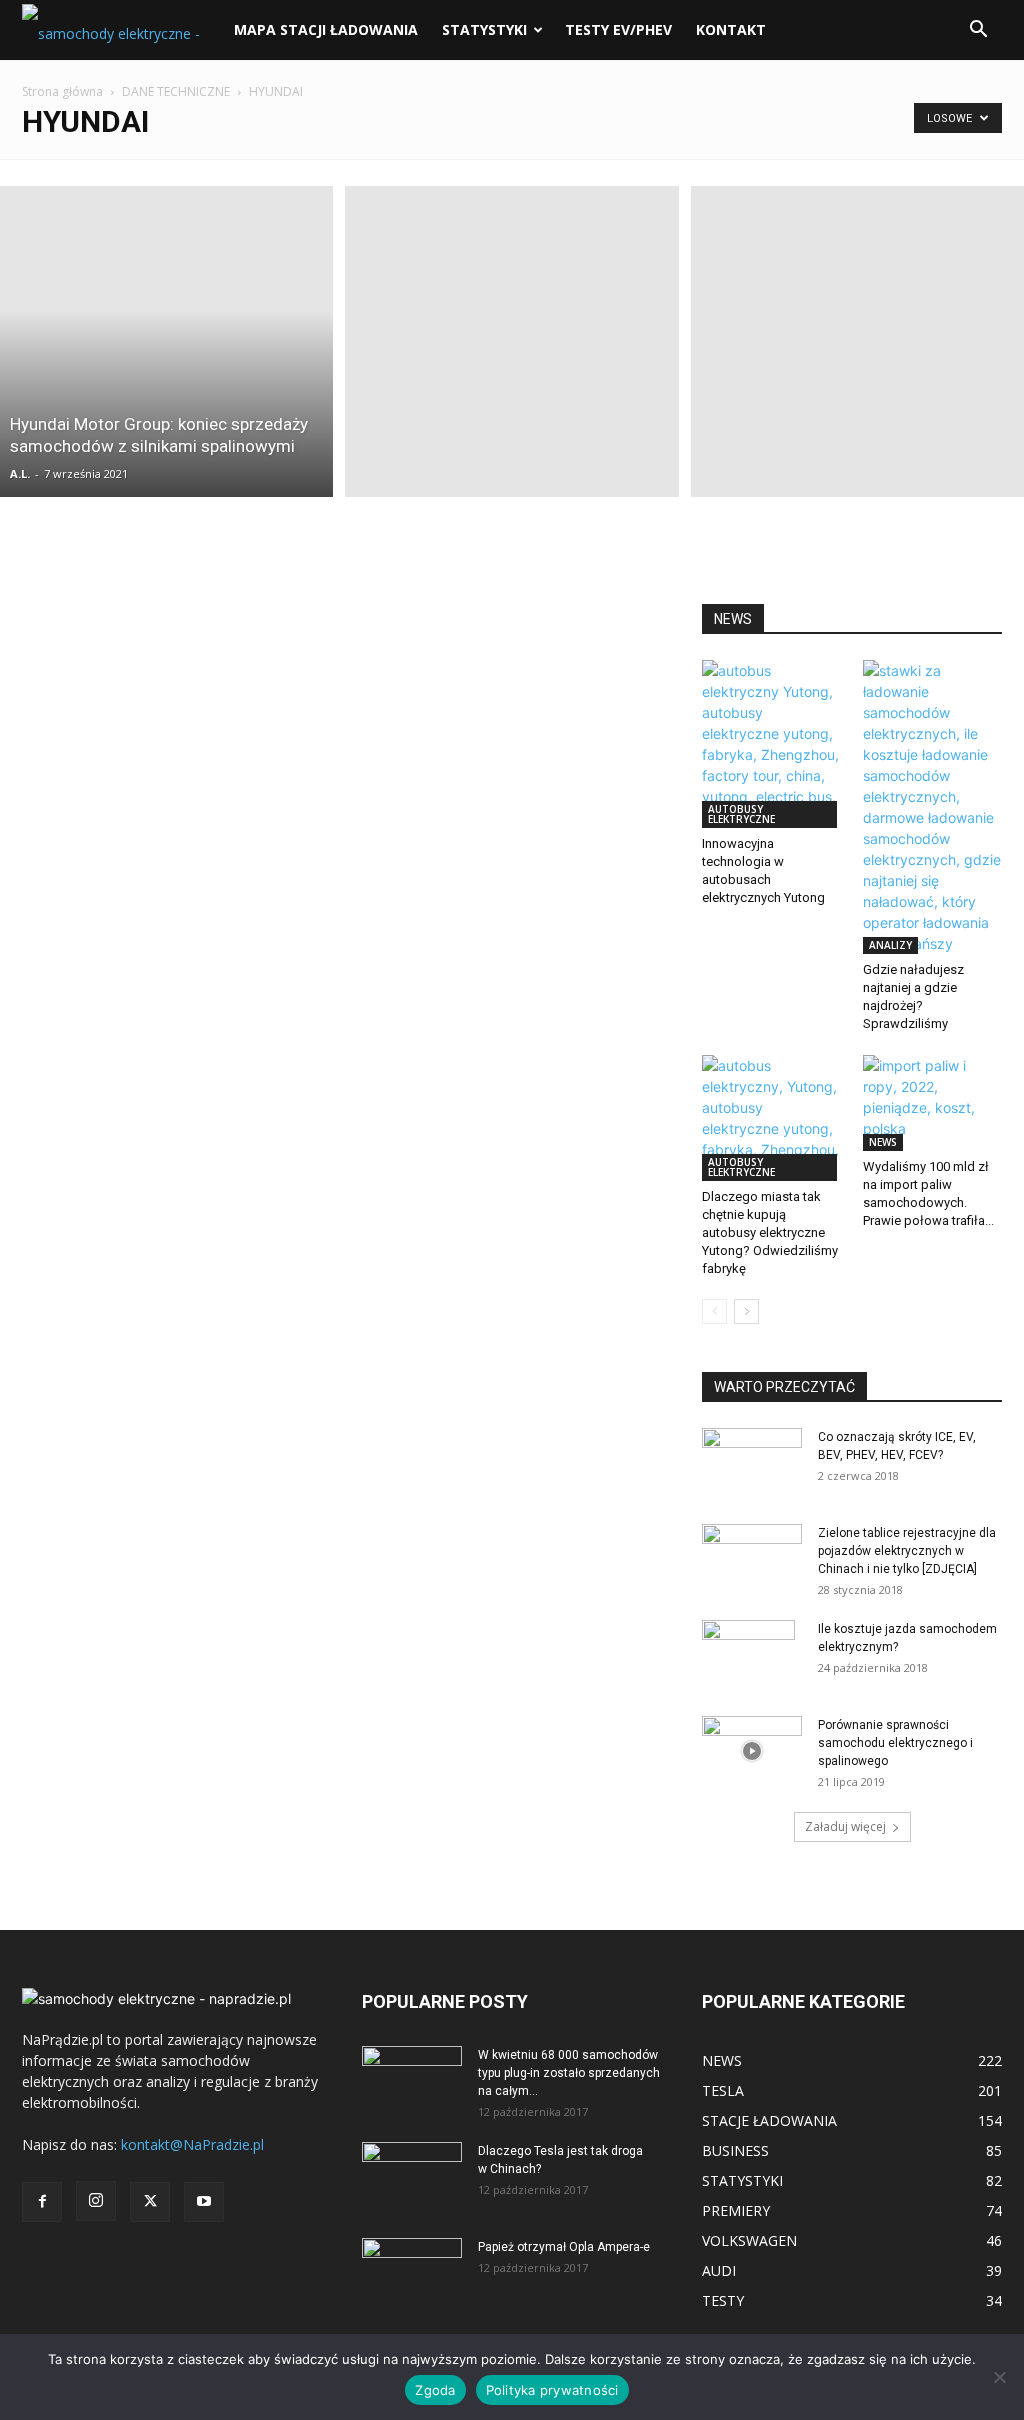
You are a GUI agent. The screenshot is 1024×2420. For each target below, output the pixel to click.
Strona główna (62, 91)
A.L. (20, 473)
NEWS (883, 1142)
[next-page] (746, 1311)
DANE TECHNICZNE (176, 91)
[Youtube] (204, 2202)
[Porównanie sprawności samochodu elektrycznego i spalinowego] (752, 1751)
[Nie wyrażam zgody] (999, 2377)
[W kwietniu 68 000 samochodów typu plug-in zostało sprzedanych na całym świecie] (412, 2074)
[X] (150, 2202)
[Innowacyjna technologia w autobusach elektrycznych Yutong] (772, 744)
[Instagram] (96, 2201)
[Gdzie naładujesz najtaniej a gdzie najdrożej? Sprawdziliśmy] (933, 807)
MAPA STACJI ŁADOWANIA (326, 29)
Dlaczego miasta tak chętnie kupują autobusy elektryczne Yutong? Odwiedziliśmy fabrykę (770, 1232)
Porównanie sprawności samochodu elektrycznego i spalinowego (895, 1743)
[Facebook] (42, 2202)
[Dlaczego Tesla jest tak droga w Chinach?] (412, 2177)
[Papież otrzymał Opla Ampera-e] (412, 2263)
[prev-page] (714, 1311)
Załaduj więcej (845, 1826)
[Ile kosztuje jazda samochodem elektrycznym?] (748, 1655)
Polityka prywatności (552, 2390)
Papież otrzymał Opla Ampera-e (564, 2247)
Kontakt (731, 29)
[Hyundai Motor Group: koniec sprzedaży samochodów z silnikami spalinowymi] (166, 341)
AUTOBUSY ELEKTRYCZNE (741, 814)
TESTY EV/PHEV (618, 29)
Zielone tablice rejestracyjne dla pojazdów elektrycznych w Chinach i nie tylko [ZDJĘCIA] (907, 1551)
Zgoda (435, 2390)
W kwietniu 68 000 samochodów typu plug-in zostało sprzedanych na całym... (569, 2073)
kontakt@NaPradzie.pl (192, 2144)
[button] (978, 31)
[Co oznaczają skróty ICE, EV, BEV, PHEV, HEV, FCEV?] (752, 1456)
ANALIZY (890, 945)
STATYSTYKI (484, 29)
